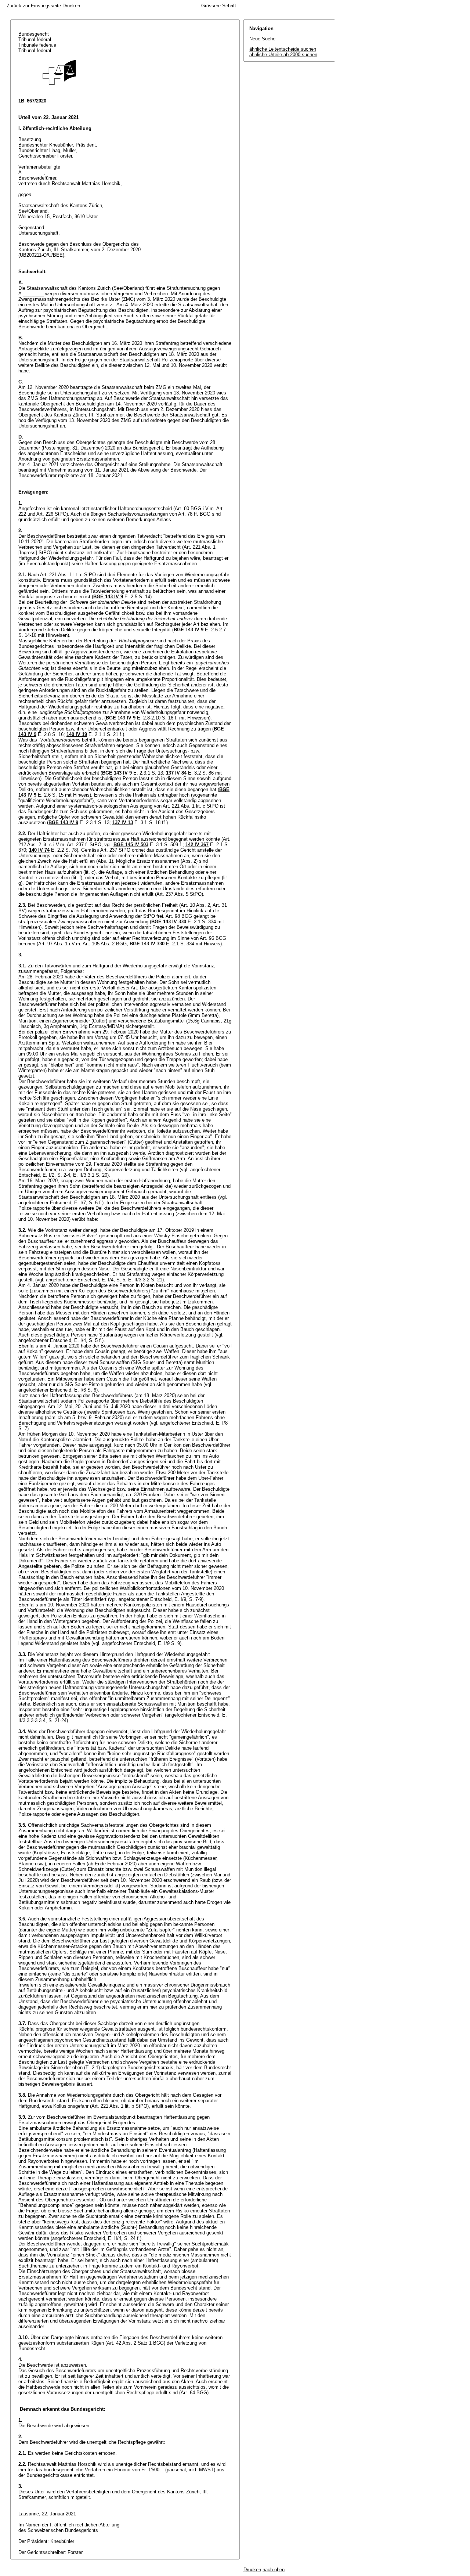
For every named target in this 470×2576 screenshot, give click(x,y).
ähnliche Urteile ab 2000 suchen (283, 55)
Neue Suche (262, 39)
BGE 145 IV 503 (131, 845)
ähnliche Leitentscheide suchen (283, 49)
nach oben (274, 2570)
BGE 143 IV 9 (108, 597)
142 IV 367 (197, 845)
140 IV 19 (77, 734)
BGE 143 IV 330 (169, 922)
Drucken (71, 6)
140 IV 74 (39, 850)
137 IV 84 (176, 773)
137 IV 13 (123, 822)
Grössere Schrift (219, 6)
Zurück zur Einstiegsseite (34, 6)
